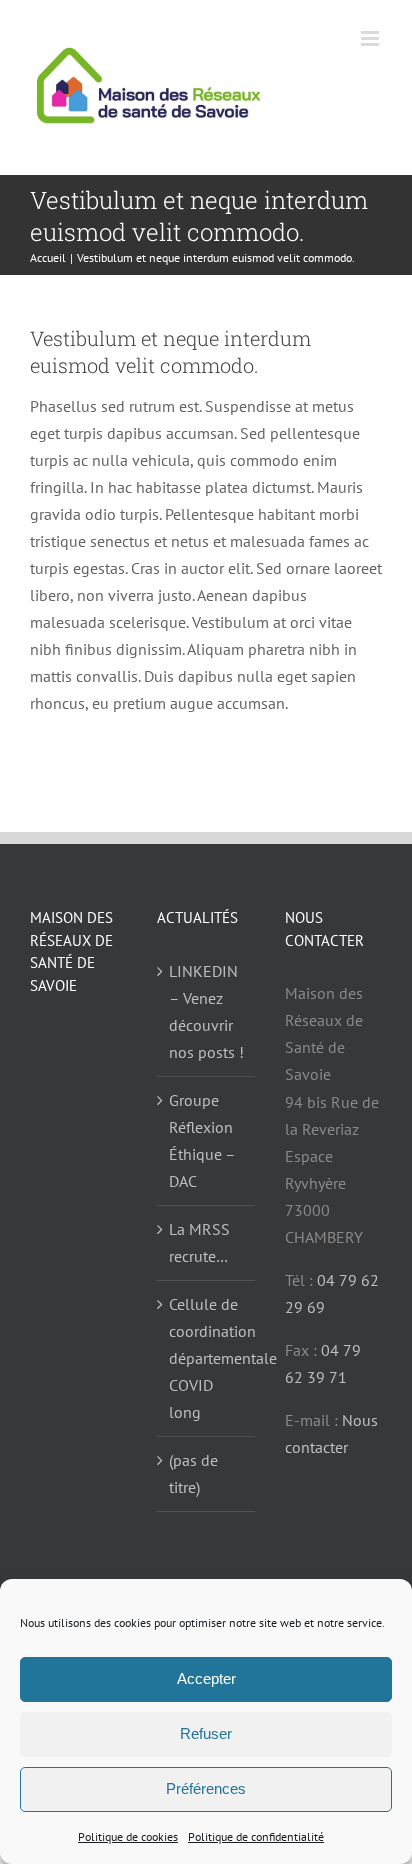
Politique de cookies (128, 1836)
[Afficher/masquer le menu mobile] (371, 38)
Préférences (206, 1788)
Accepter (206, 1678)
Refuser (206, 1733)
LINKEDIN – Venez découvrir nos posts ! (206, 1011)
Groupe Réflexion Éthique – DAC (202, 1140)
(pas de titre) (193, 1473)
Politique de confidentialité (256, 1836)
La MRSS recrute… (199, 1242)
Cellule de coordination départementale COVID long (206, 1358)
